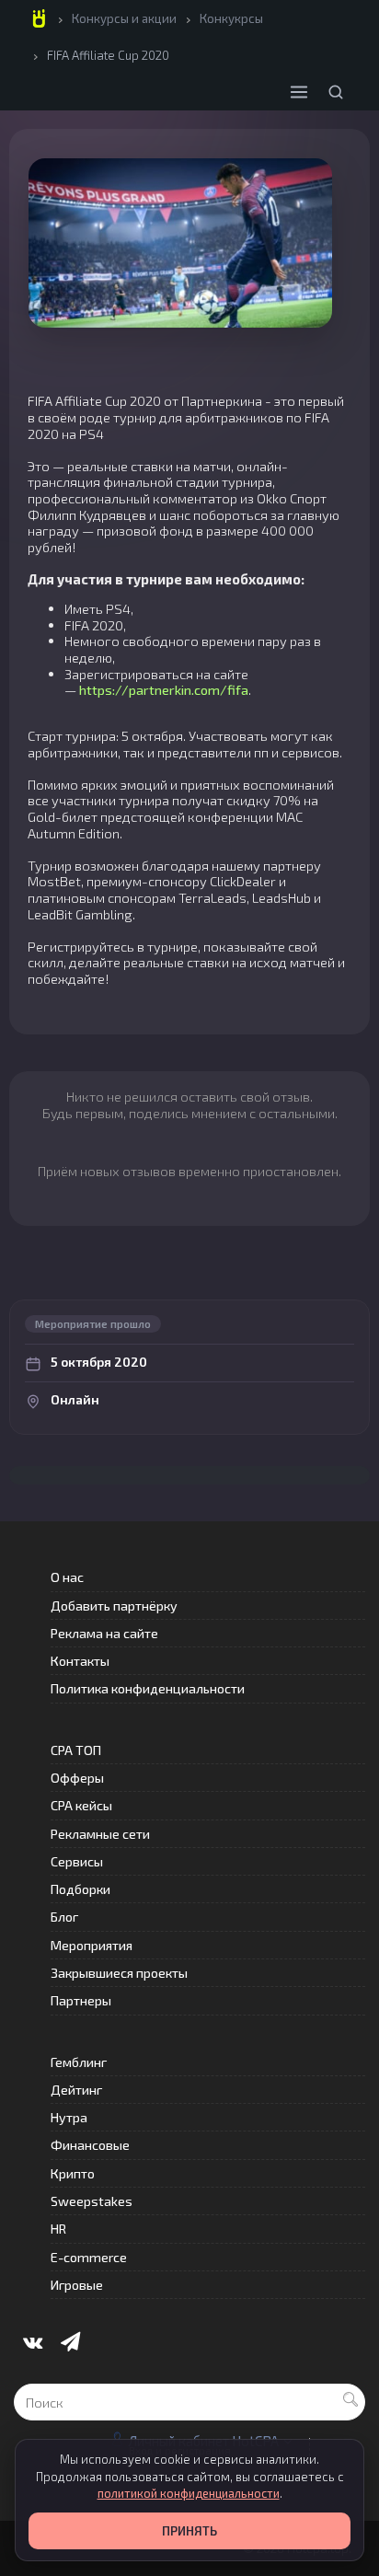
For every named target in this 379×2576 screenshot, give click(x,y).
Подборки (80, 1889)
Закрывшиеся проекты (119, 1973)
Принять (189, 2531)
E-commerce (89, 2257)
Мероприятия (92, 1945)
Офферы (77, 1778)
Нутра (69, 2117)
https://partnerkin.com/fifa (164, 689)
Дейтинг (76, 2090)
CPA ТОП (76, 1750)
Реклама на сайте (104, 1633)
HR (58, 2229)
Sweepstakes (92, 2201)
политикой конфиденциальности (189, 2493)
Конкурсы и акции (124, 18)
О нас (67, 1577)
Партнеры (81, 2000)
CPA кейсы (81, 1805)
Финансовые (90, 2145)
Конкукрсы (231, 18)
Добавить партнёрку (114, 1606)
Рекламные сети (100, 1834)
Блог (64, 1917)
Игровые (77, 2285)
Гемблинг (79, 2062)
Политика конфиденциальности (148, 1688)
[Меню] (299, 92)
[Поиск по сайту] (336, 92)
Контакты (80, 1661)
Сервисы (77, 1861)
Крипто (73, 2173)
